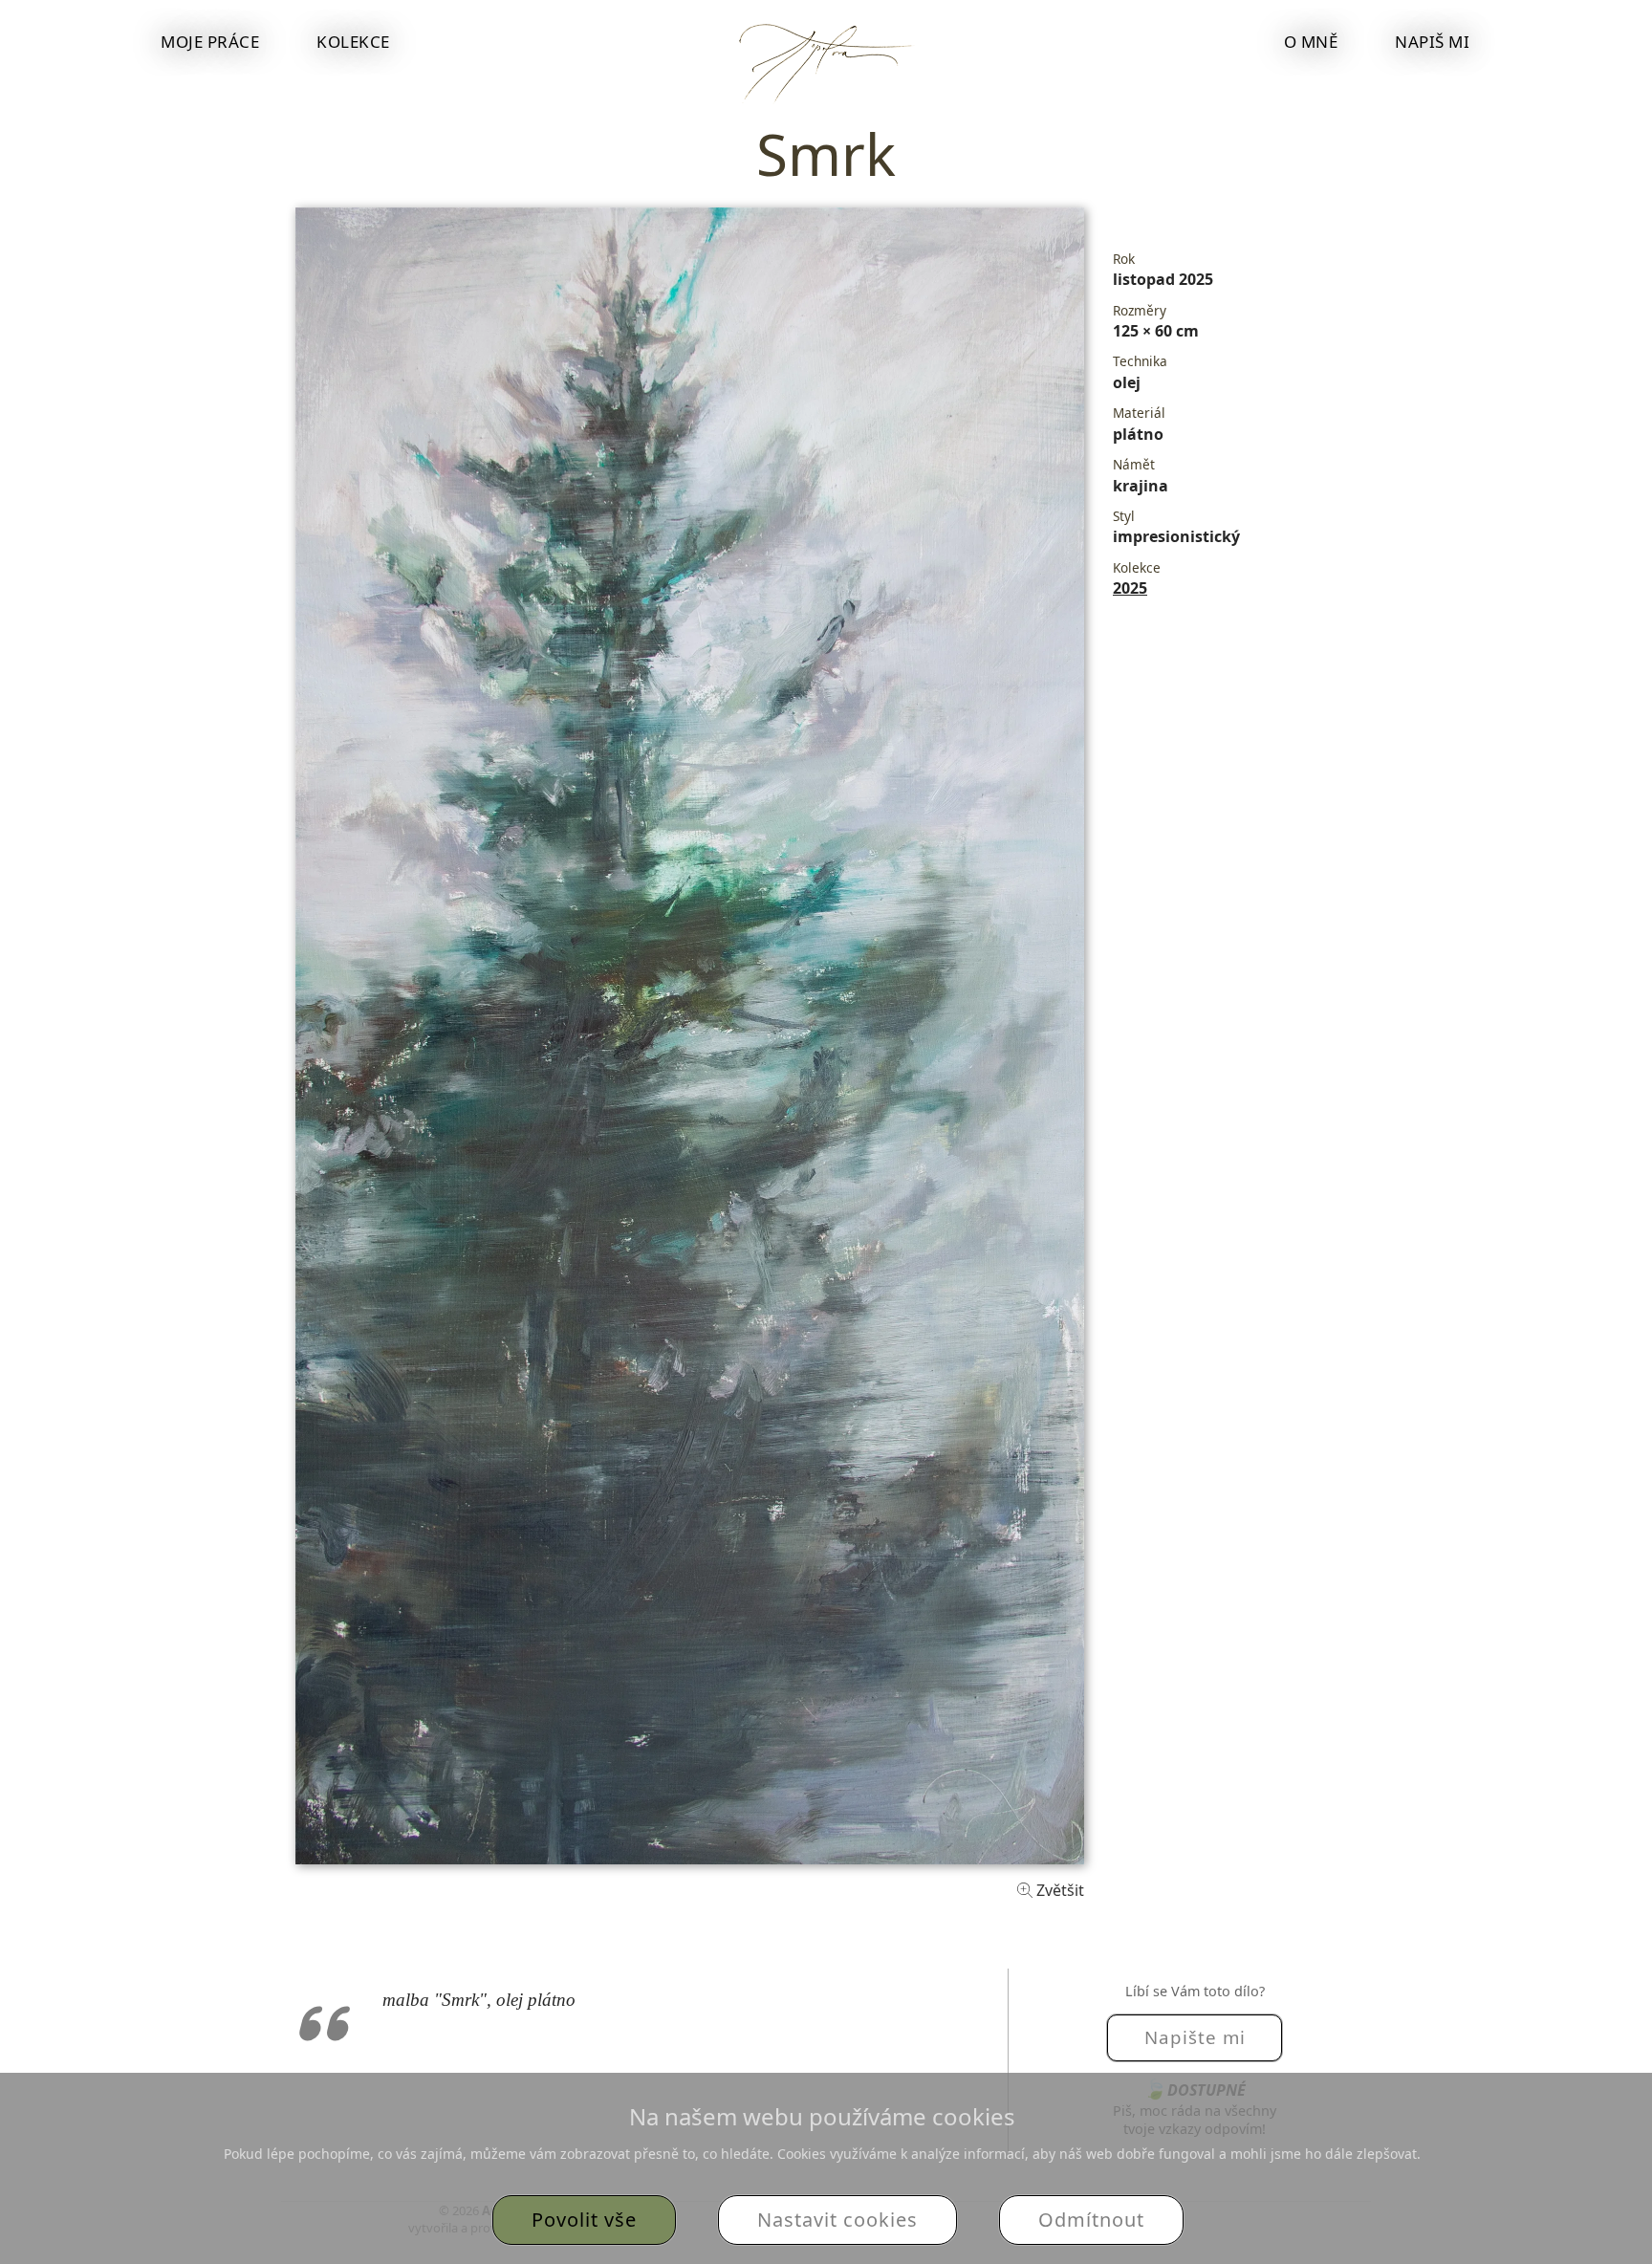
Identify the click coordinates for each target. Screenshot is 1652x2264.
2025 (1130, 588)
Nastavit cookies (837, 2220)
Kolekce (353, 42)
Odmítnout (1091, 2220)
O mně (1311, 42)
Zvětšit (1058, 1890)
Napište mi (1195, 2037)
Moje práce (210, 42)
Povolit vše (584, 2220)
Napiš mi (1432, 42)
